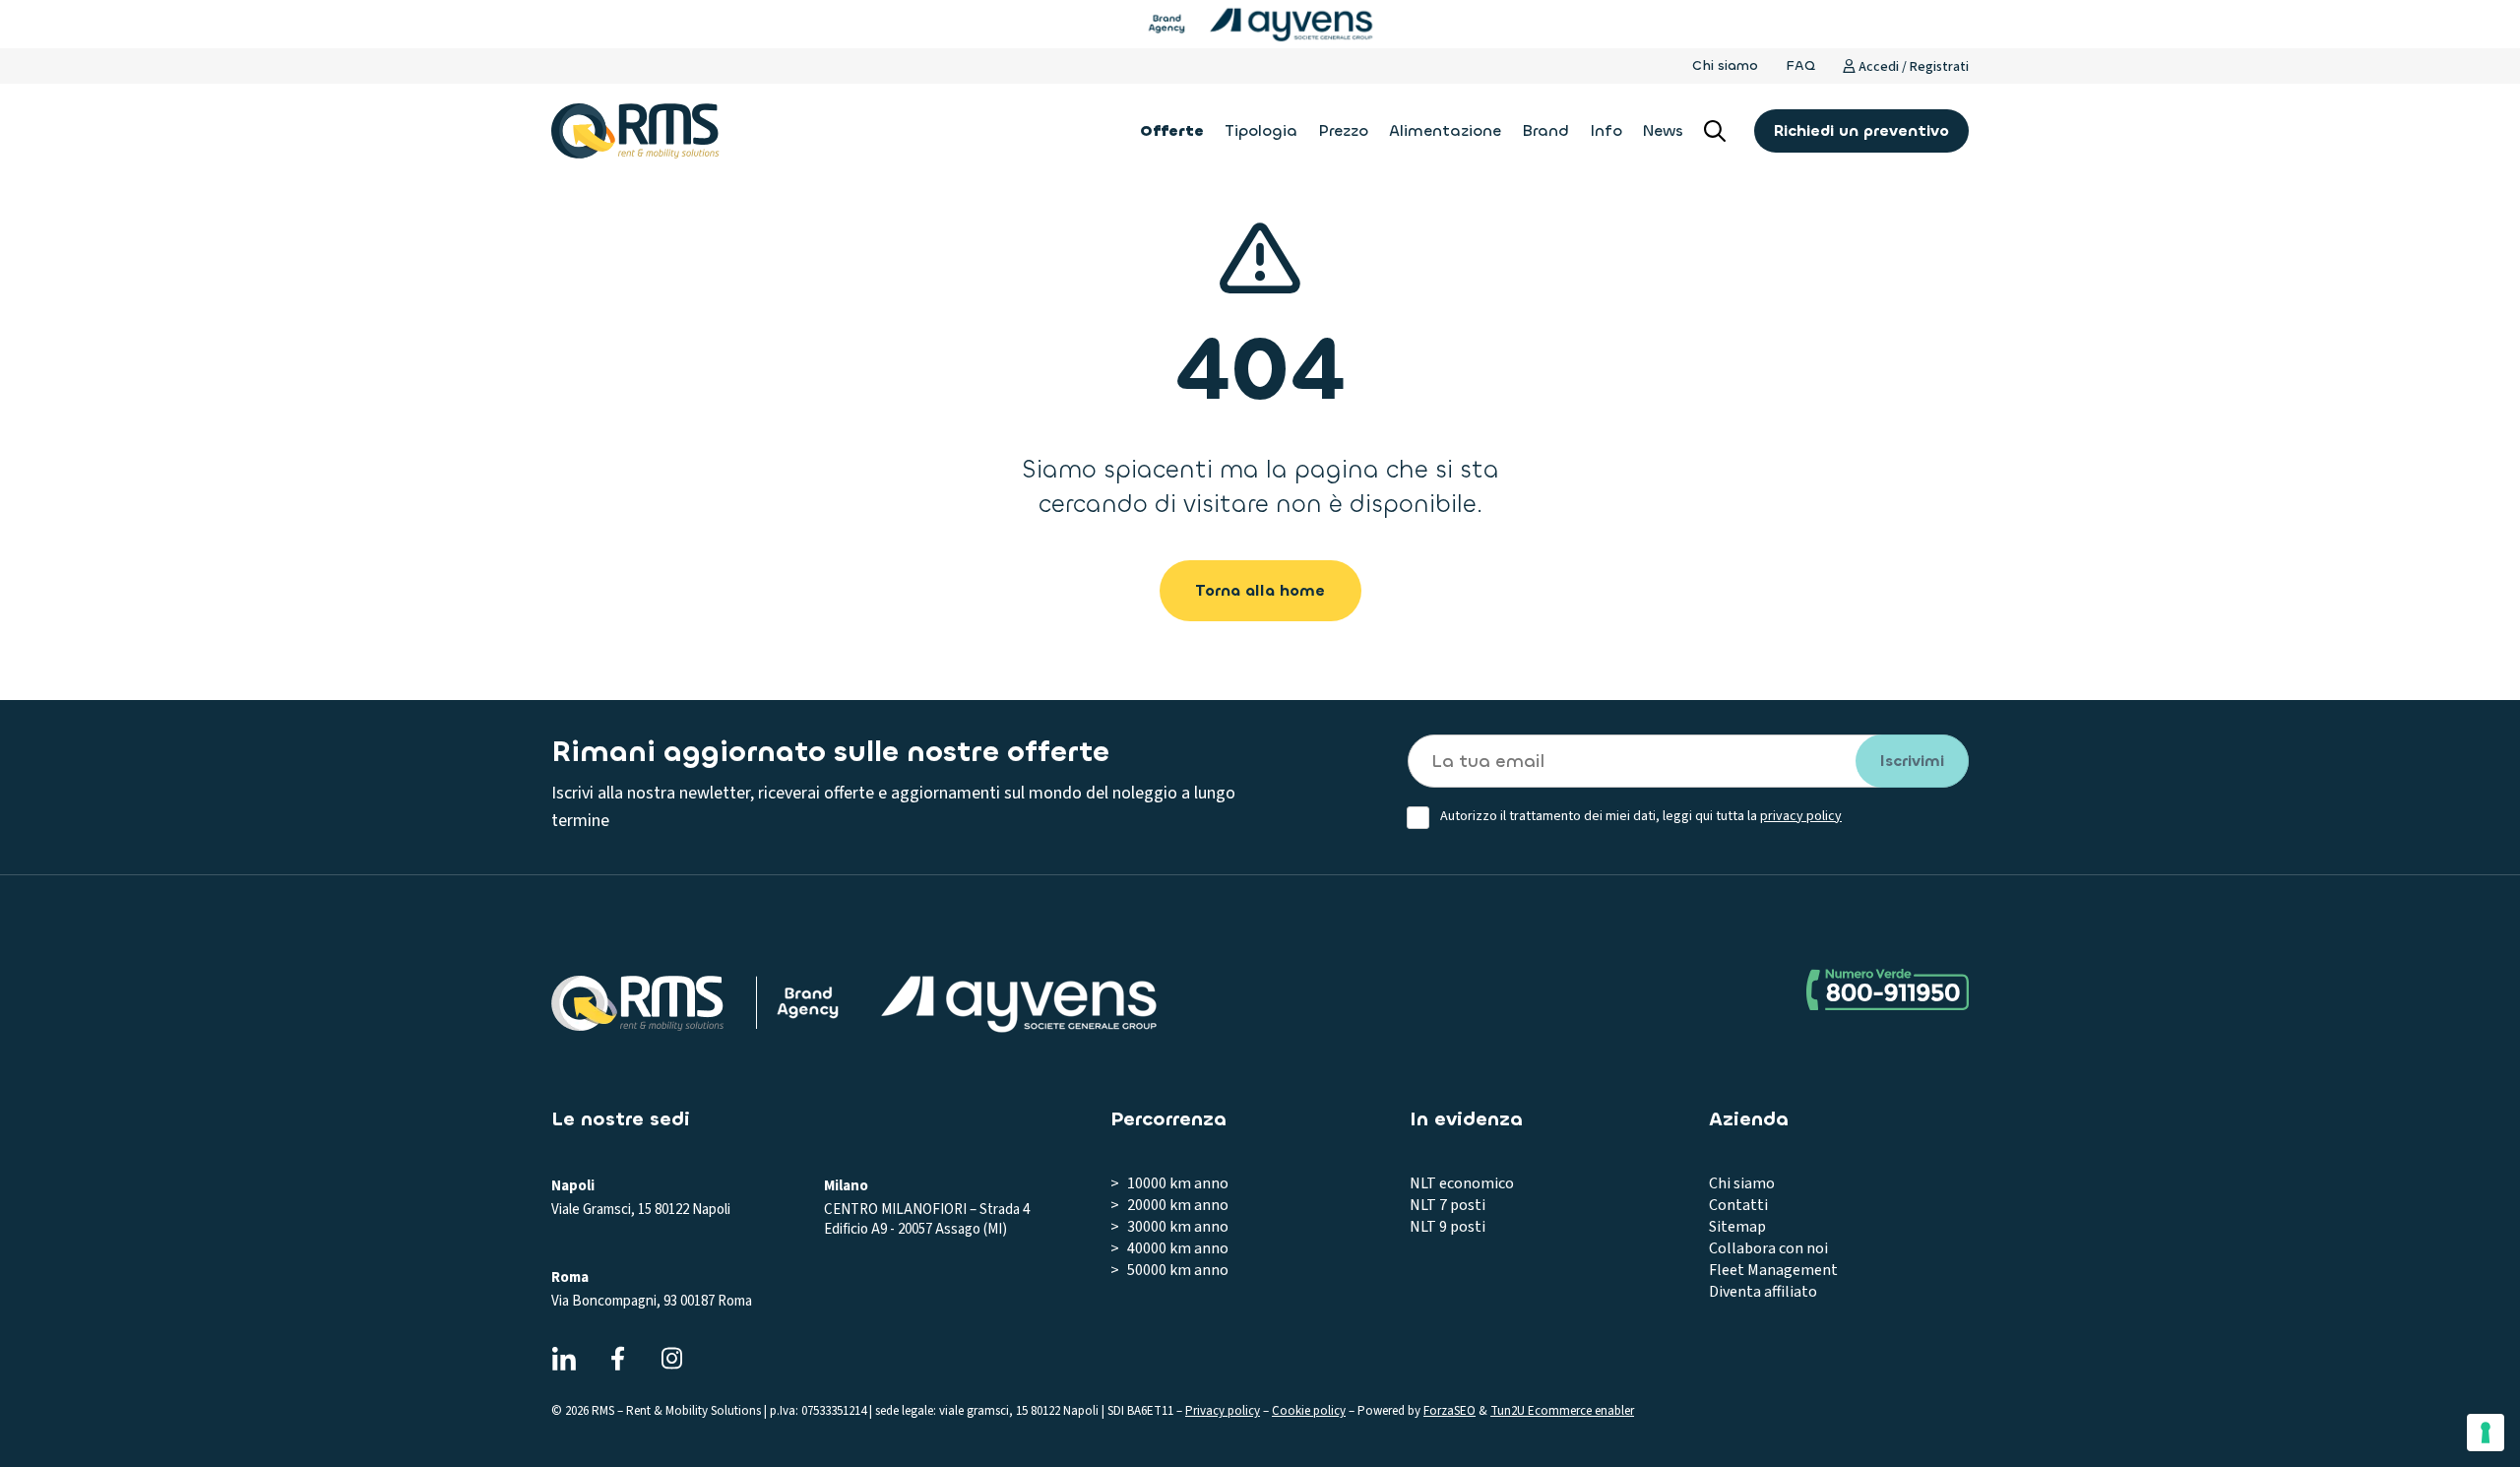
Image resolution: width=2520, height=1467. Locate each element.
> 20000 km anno (1169, 1205)
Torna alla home (1260, 590)
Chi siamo (1725, 65)
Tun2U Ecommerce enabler (1562, 1411)
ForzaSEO (1449, 1411)
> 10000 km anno (1169, 1183)
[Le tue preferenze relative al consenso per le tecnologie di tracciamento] (2486, 1433)
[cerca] (1715, 131)
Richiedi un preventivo (1861, 130)
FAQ (1800, 65)
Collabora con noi (1768, 1248)
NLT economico (1462, 1183)
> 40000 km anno (1169, 1248)
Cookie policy (1309, 1411)
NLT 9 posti (1448, 1227)
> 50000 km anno (1169, 1270)
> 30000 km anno (1169, 1227)
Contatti (1738, 1205)
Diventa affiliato (1763, 1292)
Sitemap (1737, 1227)
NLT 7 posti (1448, 1205)
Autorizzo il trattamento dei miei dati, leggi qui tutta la (1641, 817)
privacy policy (1801, 816)
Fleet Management (1773, 1270)
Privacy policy (1223, 1411)
